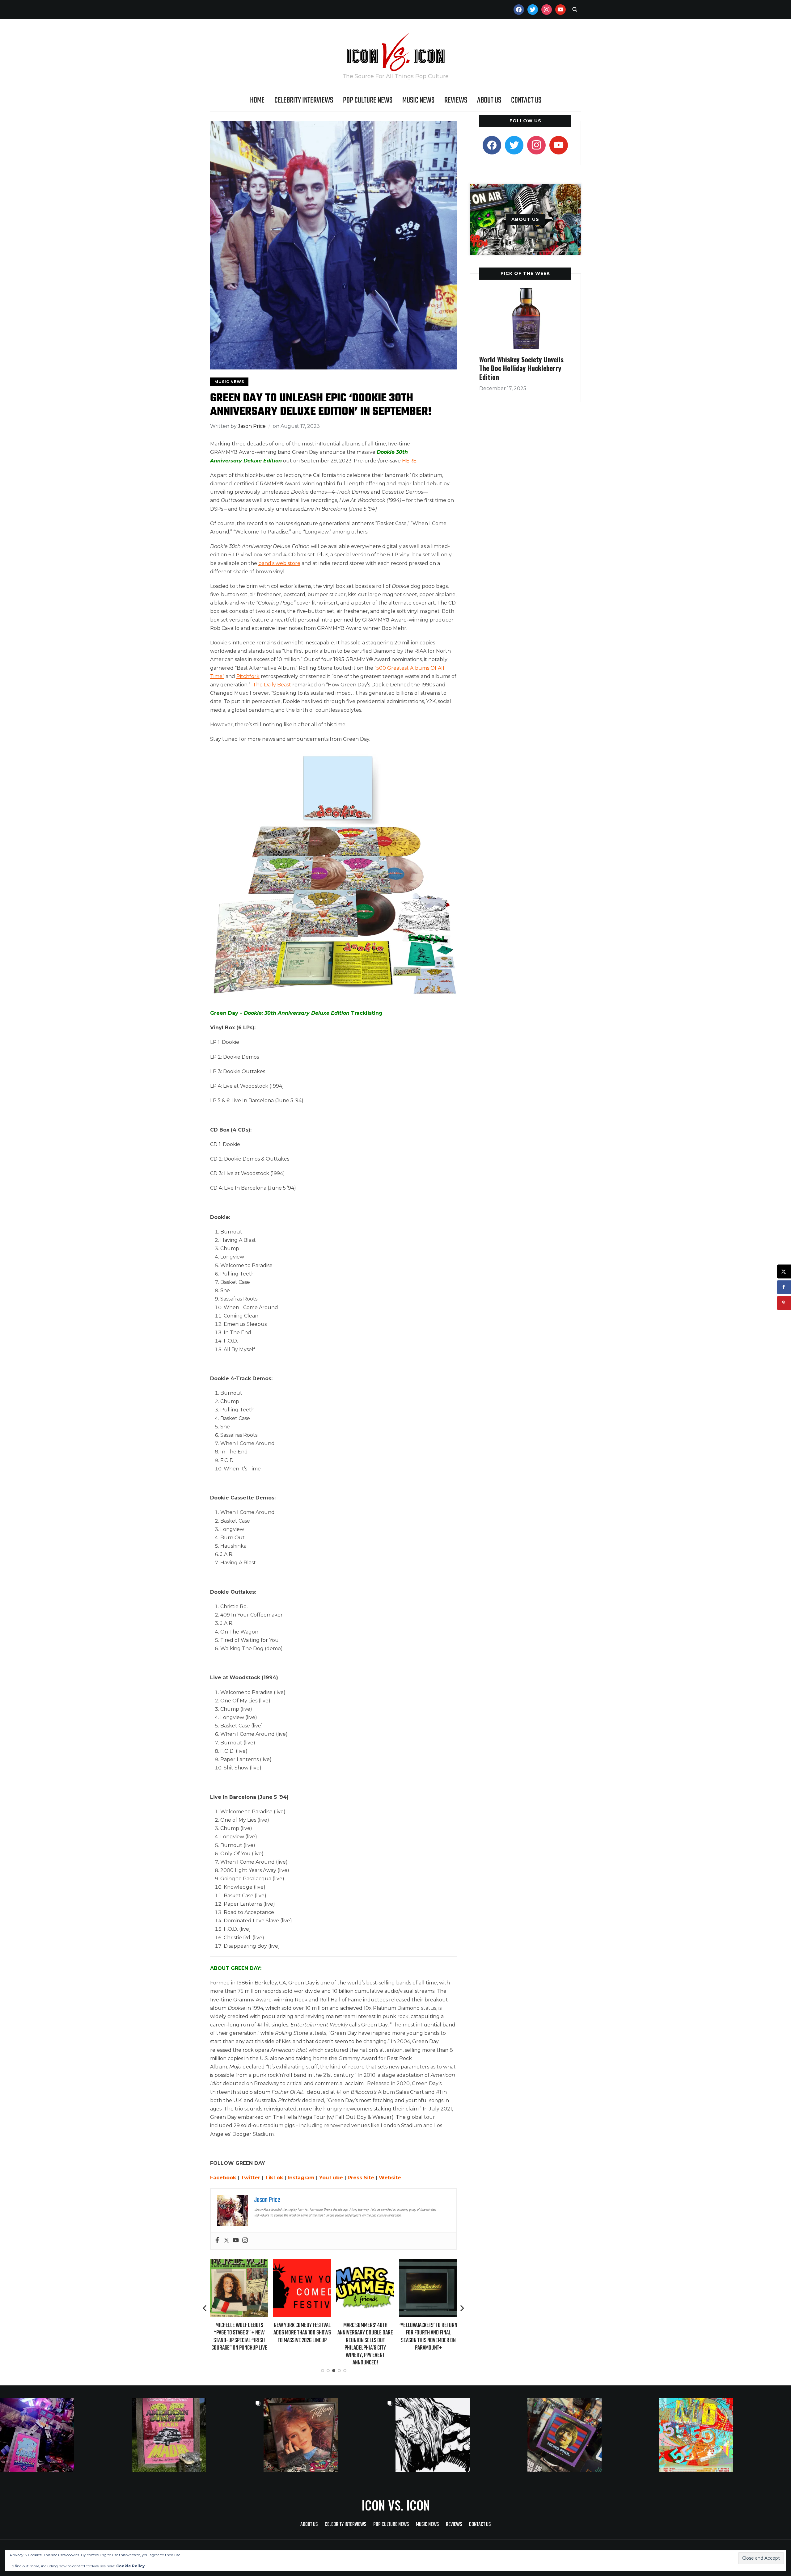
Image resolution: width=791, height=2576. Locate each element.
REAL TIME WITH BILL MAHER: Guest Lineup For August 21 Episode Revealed (428, 2333)
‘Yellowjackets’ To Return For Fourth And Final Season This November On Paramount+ (365, 2337)
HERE (409, 461)
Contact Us (526, 100)
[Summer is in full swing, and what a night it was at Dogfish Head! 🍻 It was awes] (198, 2435)
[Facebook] (217, 2241)
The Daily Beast (271, 685)
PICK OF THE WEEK (525, 273)
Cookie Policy (130, 2566)
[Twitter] (226, 2241)
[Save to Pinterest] (784, 1303)
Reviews (456, 100)
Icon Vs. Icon (396, 2505)
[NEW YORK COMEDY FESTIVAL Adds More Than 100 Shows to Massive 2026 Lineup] (239, 2263)
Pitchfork (248, 676)
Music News (418, 100)
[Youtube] (236, 2241)
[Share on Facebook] (784, 1287)
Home (257, 100)
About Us (489, 100)
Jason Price (252, 426)
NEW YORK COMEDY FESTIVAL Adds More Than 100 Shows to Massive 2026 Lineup (239, 2333)
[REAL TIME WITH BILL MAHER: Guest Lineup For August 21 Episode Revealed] (428, 2263)
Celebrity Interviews (304, 100)
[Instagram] (245, 2241)
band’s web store (279, 563)
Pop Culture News (368, 100)
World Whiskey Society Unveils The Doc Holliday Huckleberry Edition (521, 368)
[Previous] (205, 2308)
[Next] (462, 2308)
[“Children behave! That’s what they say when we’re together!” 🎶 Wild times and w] (330, 2435)
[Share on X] (784, 1271)
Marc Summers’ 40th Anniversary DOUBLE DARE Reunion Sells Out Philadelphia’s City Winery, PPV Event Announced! (302, 2344)
